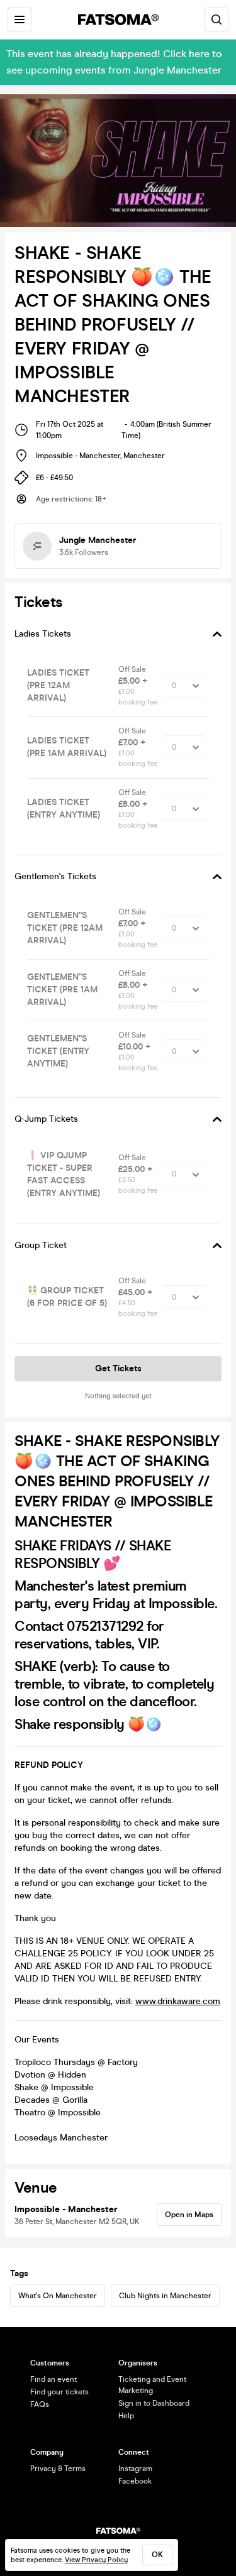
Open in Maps (189, 2215)
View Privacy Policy (96, 2560)
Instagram (135, 2469)
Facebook (135, 2481)
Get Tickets (118, 1368)
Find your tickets (59, 2392)
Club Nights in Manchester (165, 2296)
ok (157, 2555)
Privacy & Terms (58, 2469)
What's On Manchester (58, 2296)
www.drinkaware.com (178, 2001)
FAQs (40, 2404)
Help (126, 2416)
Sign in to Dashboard (154, 2403)
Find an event (53, 2379)
